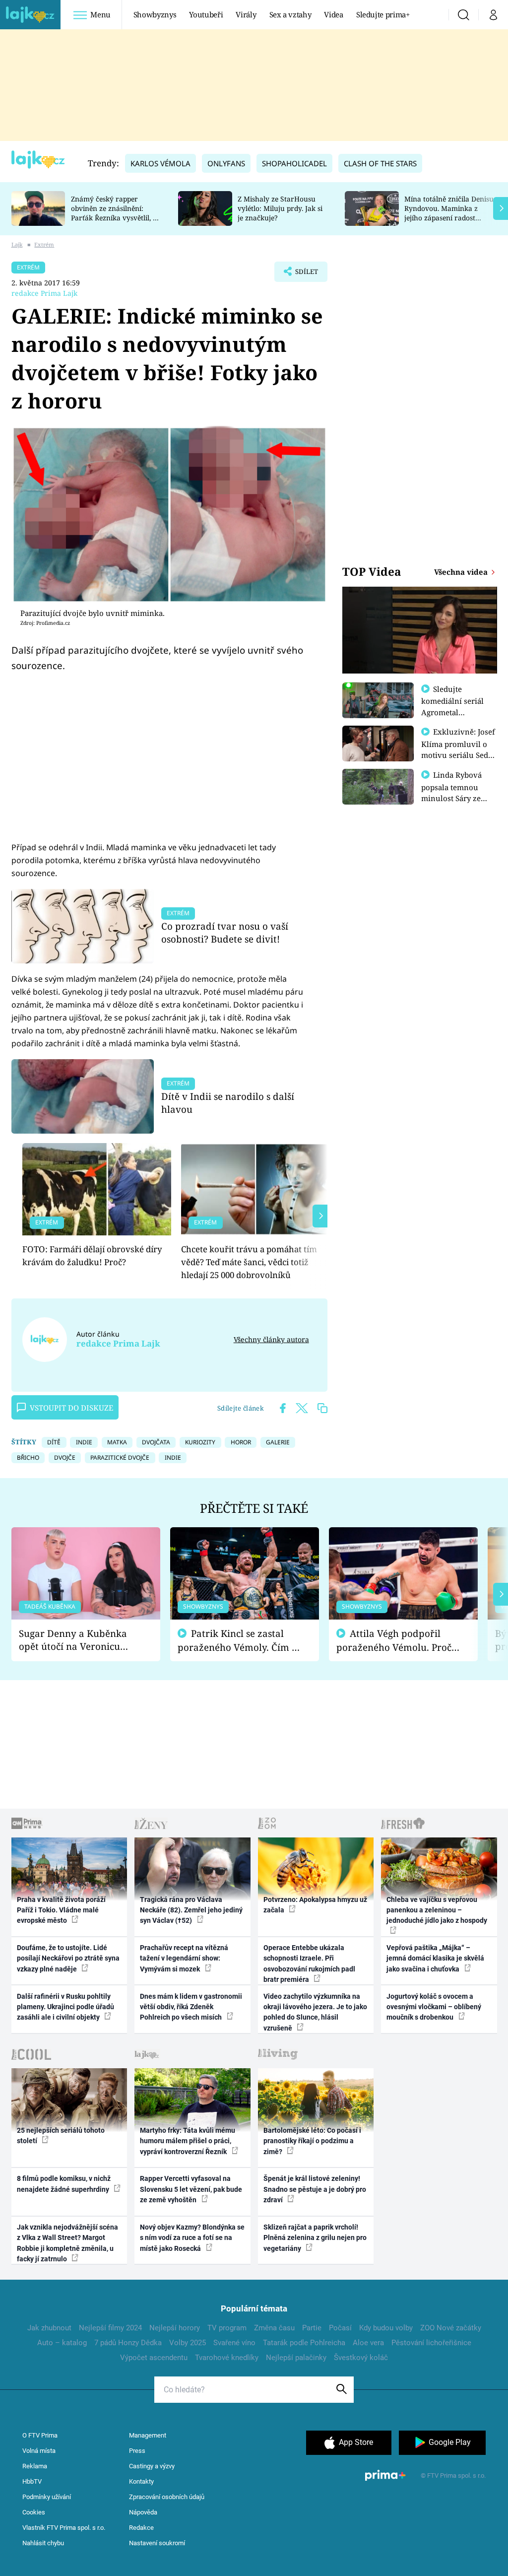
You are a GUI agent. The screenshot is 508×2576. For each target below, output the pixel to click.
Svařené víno (234, 2343)
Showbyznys (155, 14)
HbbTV (32, 2481)
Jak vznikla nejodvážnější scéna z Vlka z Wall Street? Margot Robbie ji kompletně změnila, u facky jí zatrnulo (67, 2243)
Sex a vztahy (290, 14)
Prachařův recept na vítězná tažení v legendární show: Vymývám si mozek (184, 1958)
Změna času (274, 2328)
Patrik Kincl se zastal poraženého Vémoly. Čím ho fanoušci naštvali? (240, 1641)
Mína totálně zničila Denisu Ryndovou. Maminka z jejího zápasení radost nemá (449, 213)
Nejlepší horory (175, 2328)
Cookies (34, 2512)
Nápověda (143, 2512)
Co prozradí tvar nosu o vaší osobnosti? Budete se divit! (225, 932)
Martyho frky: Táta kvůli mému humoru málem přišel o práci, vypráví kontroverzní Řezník (188, 2141)
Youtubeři (206, 14)
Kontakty (141, 2481)
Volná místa (39, 2451)
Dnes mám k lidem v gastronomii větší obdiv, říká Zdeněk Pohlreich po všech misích (191, 2007)
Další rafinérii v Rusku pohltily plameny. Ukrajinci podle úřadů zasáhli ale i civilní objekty (65, 2007)
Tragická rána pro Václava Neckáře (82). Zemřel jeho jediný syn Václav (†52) (191, 1910)
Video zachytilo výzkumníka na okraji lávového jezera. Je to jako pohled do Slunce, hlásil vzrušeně (315, 2012)
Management (148, 2435)
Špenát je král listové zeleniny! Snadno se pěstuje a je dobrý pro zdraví (315, 2189)
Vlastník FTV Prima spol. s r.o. (64, 2528)
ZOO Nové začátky (451, 2328)
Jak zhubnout (49, 2328)
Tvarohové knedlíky (227, 2358)
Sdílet (302, 274)
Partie (312, 2328)
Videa (333, 14)
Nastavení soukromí (157, 2543)
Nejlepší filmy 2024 (110, 2328)
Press (137, 2451)
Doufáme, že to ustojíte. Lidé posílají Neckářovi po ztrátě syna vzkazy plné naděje (68, 1958)
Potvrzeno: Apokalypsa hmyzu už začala (315, 1905)
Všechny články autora (271, 1339)
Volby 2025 (188, 2343)
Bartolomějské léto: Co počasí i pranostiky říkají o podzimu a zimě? (312, 2141)
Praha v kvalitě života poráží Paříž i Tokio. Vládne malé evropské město (61, 1910)
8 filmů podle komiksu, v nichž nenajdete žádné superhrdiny (64, 2184)
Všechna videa (462, 572)
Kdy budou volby (386, 2328)
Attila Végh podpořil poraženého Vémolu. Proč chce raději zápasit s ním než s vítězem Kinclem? (394, 1641)
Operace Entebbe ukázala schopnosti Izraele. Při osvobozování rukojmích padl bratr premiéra (309, 1964)
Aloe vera (368, 2343)
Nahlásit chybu (43, 2543)
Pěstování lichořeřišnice (431, 2343)
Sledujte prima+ (383, 14)
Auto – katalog (62, 2343)
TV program (227, 2328)
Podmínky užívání (47, 2497)
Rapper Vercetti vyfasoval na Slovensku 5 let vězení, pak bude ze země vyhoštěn (191, 2189)
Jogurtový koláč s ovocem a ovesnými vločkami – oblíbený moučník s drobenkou (434, 2007)
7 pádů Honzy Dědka (128, 2343)
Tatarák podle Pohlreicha (304, 2343)
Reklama (35, 2466)
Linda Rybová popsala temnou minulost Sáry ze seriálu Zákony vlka (456, 792)
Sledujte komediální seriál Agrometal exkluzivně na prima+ (452, 712)
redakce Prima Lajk (44, 293)
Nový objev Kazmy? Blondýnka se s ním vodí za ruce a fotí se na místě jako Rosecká (192, 2238)
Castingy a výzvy (152, 2466)
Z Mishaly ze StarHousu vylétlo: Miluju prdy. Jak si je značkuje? (280, 208)
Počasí (340, 2328)
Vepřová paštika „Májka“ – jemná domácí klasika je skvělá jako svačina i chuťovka (435, 1958)
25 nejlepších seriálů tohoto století (61, 2135)
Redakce (141, 2528)
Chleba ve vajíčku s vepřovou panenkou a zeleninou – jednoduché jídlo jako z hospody (437, 1910)
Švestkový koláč (361, 2358)
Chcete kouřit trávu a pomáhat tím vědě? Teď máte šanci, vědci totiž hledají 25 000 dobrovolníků (249, 1262)
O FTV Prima (40, 2435)
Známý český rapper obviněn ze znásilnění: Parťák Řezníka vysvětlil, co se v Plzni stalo (116, 213)
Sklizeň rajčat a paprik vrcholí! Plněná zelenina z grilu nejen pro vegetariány (315, 2238)
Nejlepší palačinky (296, 2358)
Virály (246, 14)
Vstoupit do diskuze (71, 1408)
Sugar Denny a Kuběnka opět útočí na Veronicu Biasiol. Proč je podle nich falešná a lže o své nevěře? (78, 1640)
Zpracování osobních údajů (167, 2497)
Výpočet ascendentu (154, 2358)
